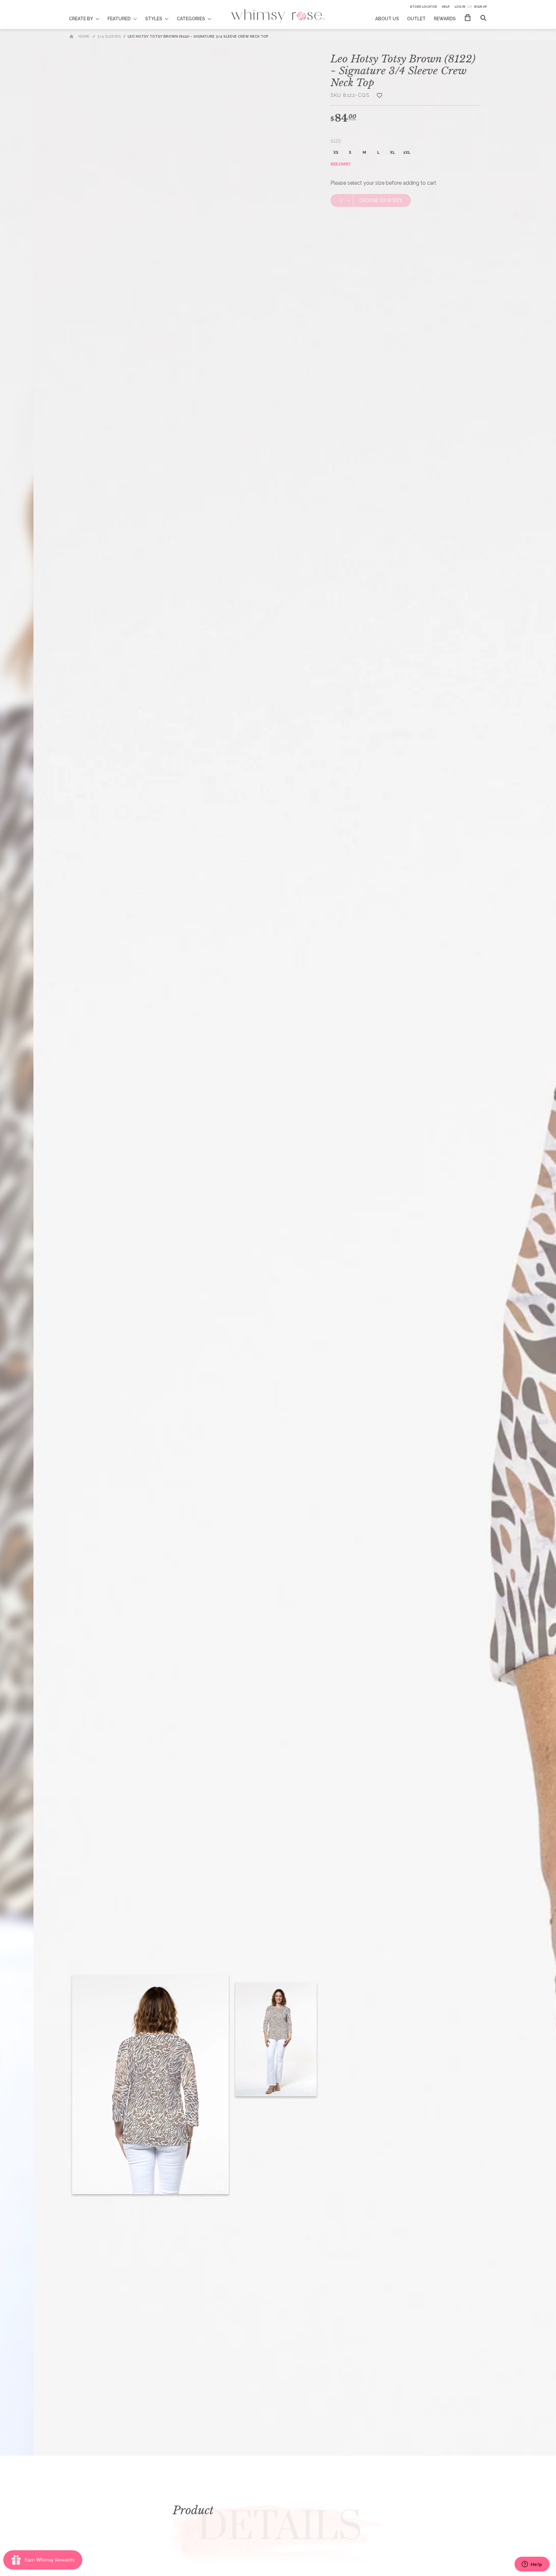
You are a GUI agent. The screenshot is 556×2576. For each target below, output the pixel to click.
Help (446, 7)
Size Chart (341, 164)
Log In (460, 7)
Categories (191, 19)
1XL (407, 152)
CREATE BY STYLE (88, 14)
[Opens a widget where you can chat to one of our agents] (532, 2565)
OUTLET (416, 19)
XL (393, 152)
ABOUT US (387, 19)
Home (84, 37)
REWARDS (445, 19)
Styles (154, 19)
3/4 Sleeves (109, 37)
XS (336, 152)
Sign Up (481, 7)
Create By (81, 19)
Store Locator (423, 7)
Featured (119, 19)
